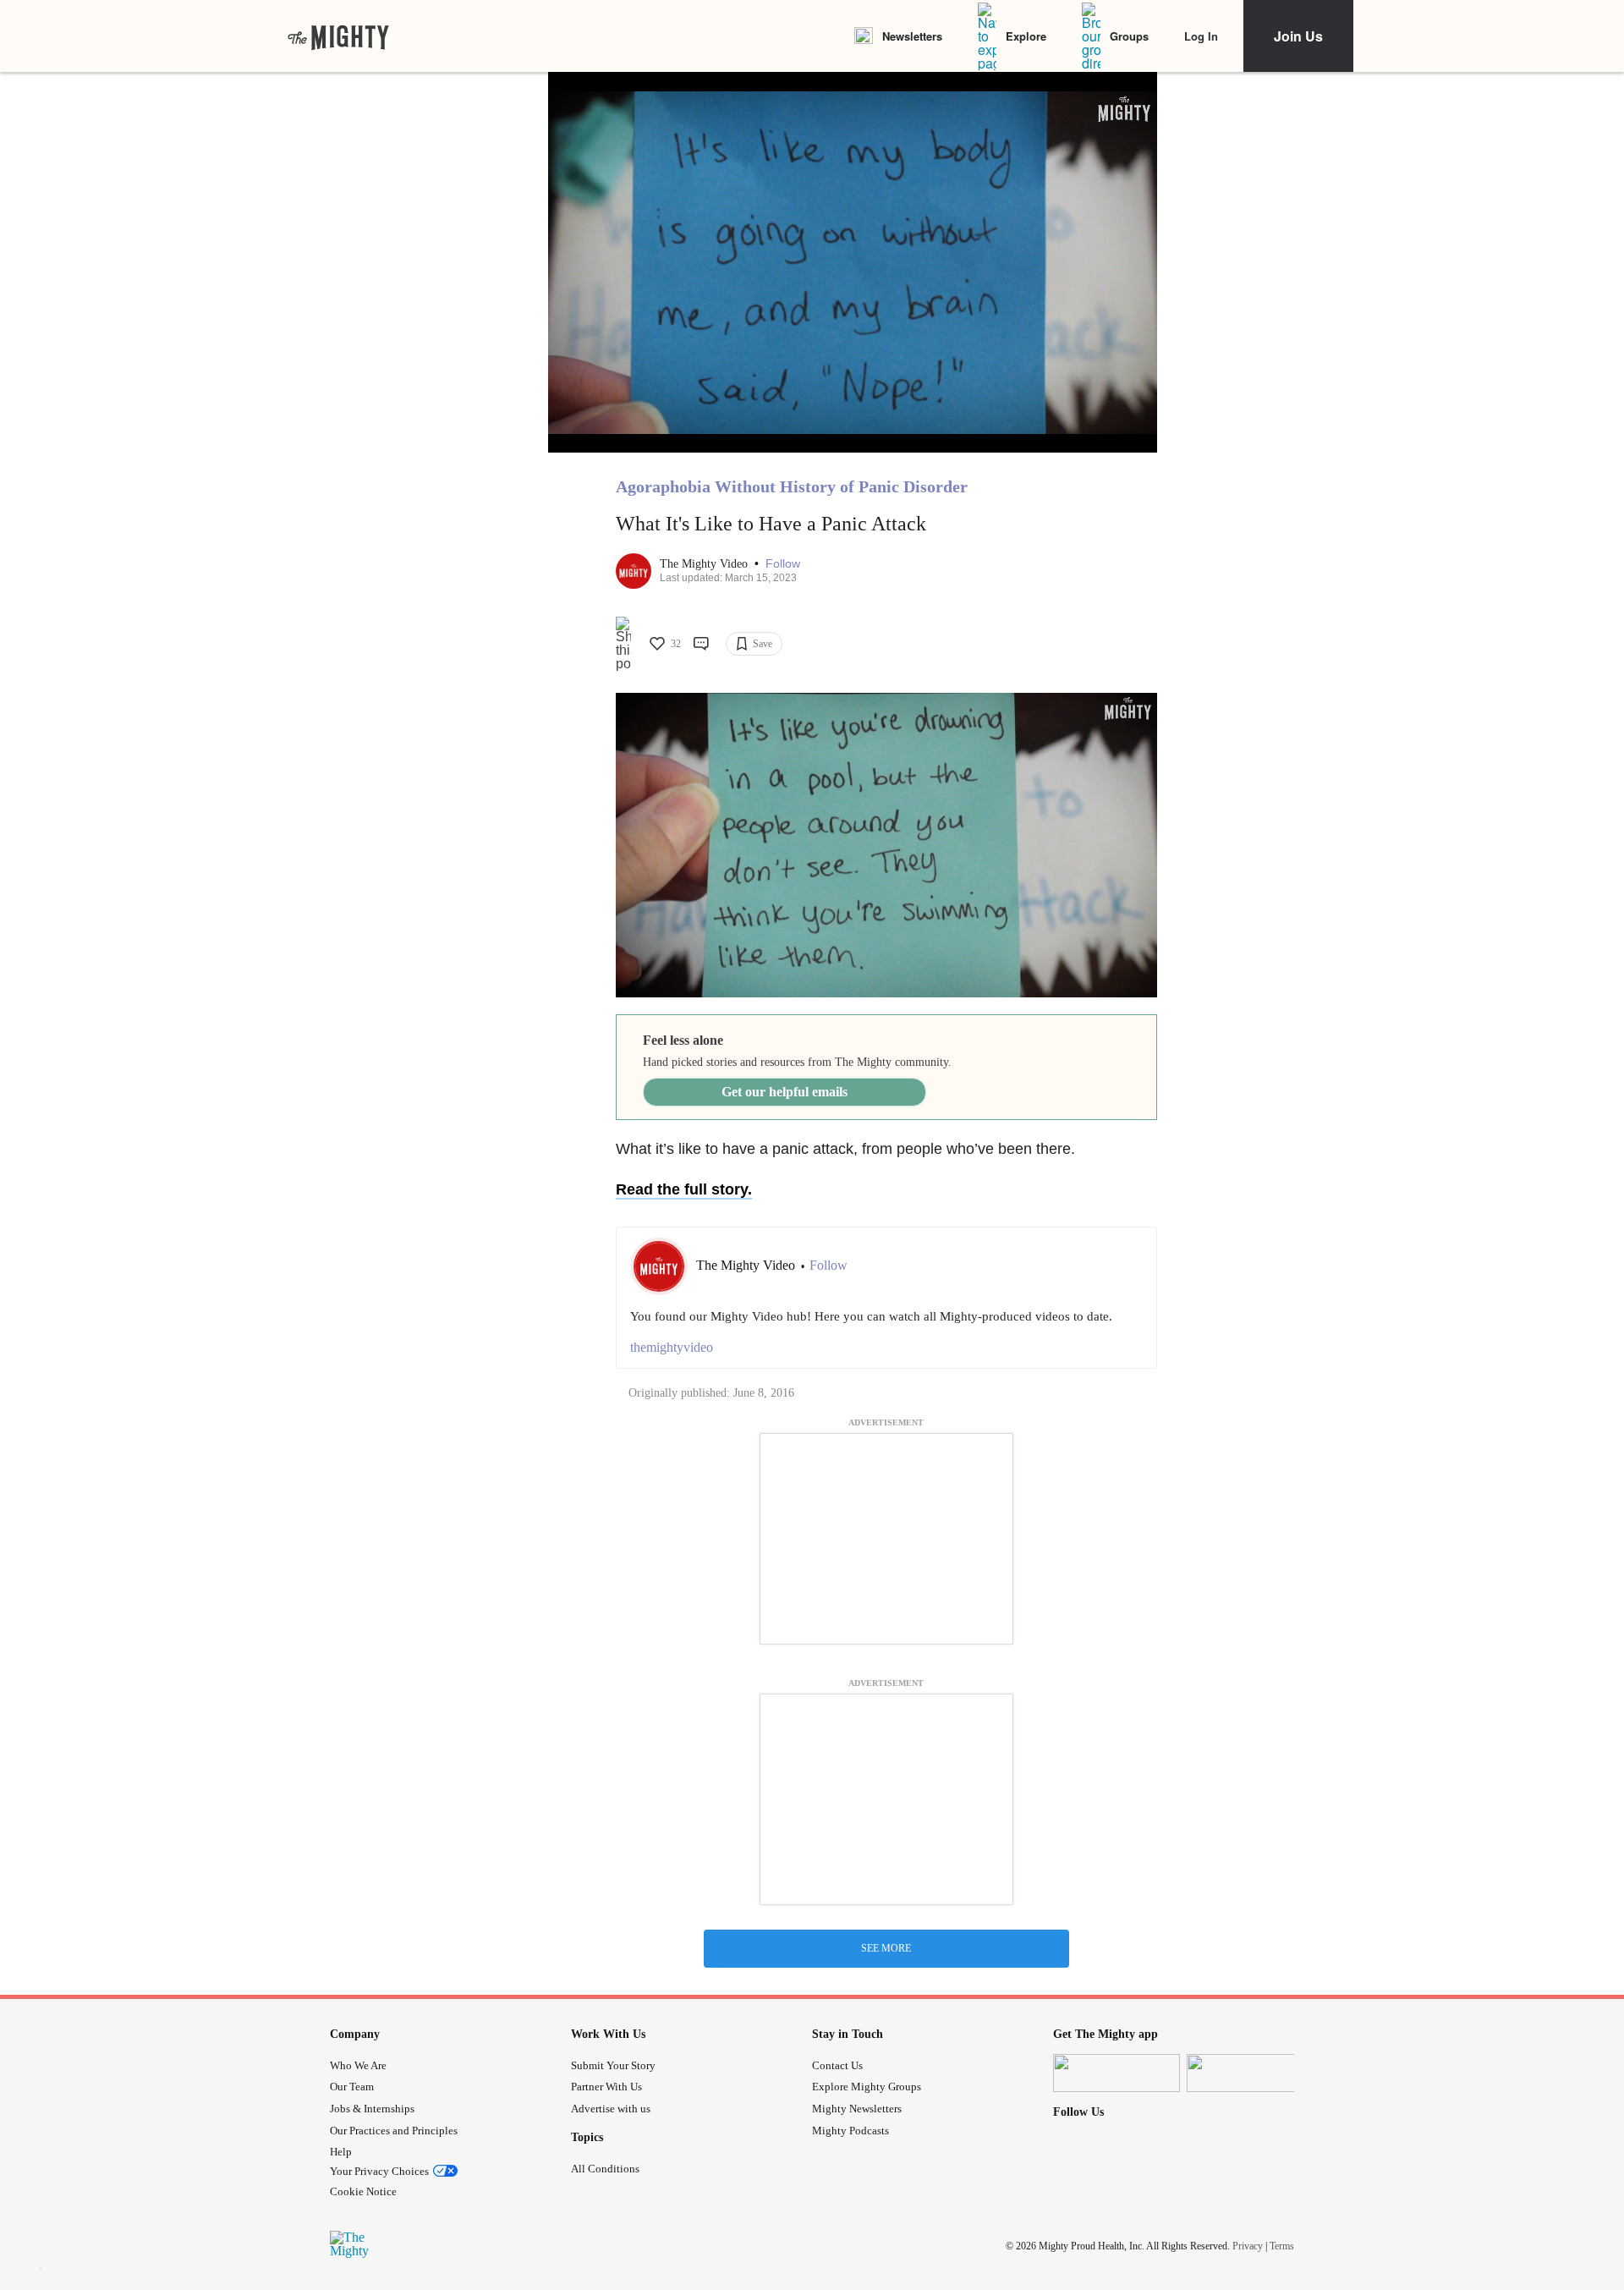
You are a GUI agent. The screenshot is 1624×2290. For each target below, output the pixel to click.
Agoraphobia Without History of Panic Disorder (792, 486)
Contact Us (837, 2065)
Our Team (352, 2087)
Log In (1201, 36)
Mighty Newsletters (857, 2109)
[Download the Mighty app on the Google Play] (1250, 2073)
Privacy (1248, 2246)
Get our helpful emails (785, 1092)
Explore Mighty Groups (867, 2087)
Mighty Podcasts (850, 2131)
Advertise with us (611, 2109)
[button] (783, 564)
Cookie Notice (363, 2191)
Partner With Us (606, 2087)
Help (341, 2152)
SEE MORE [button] (886, 1948)
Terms (1282, 2246)
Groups (1129, 36)
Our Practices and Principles (394, 2131)
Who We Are (358, 2065)
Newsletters (912, 36)
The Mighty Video (705, 564)
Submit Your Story (613, 2065)
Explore (1026, 36)
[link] (338, 36)
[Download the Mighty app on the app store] (1116, 2073)
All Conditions (605, 2169)
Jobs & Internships (372, 2109)
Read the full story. (684, 1189)
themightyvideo (672, 1347)
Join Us (1298, 36)
